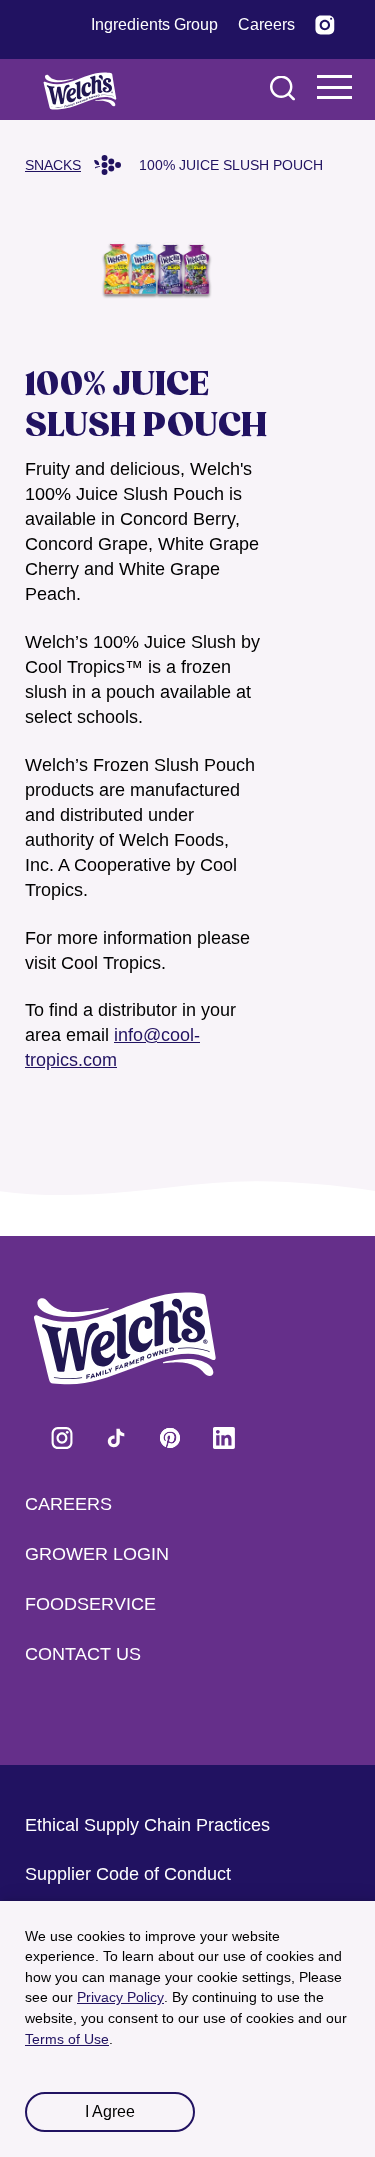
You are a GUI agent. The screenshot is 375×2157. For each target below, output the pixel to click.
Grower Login (97, 1554)
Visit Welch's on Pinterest (170, 1438)
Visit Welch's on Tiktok (116, 1438)
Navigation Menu (335, 87)
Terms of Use (67, 2039)
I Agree (110, 2111)
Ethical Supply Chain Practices (147, 1825)
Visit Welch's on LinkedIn (224, 1438)
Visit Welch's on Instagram (62, 1438)
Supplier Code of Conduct (128, 1874)
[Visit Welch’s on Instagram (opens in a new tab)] (325, 25)
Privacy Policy (120, 1997)
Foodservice (90, 1604)
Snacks (53, 165)
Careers (68, 1504)
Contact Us (83, 1654)
